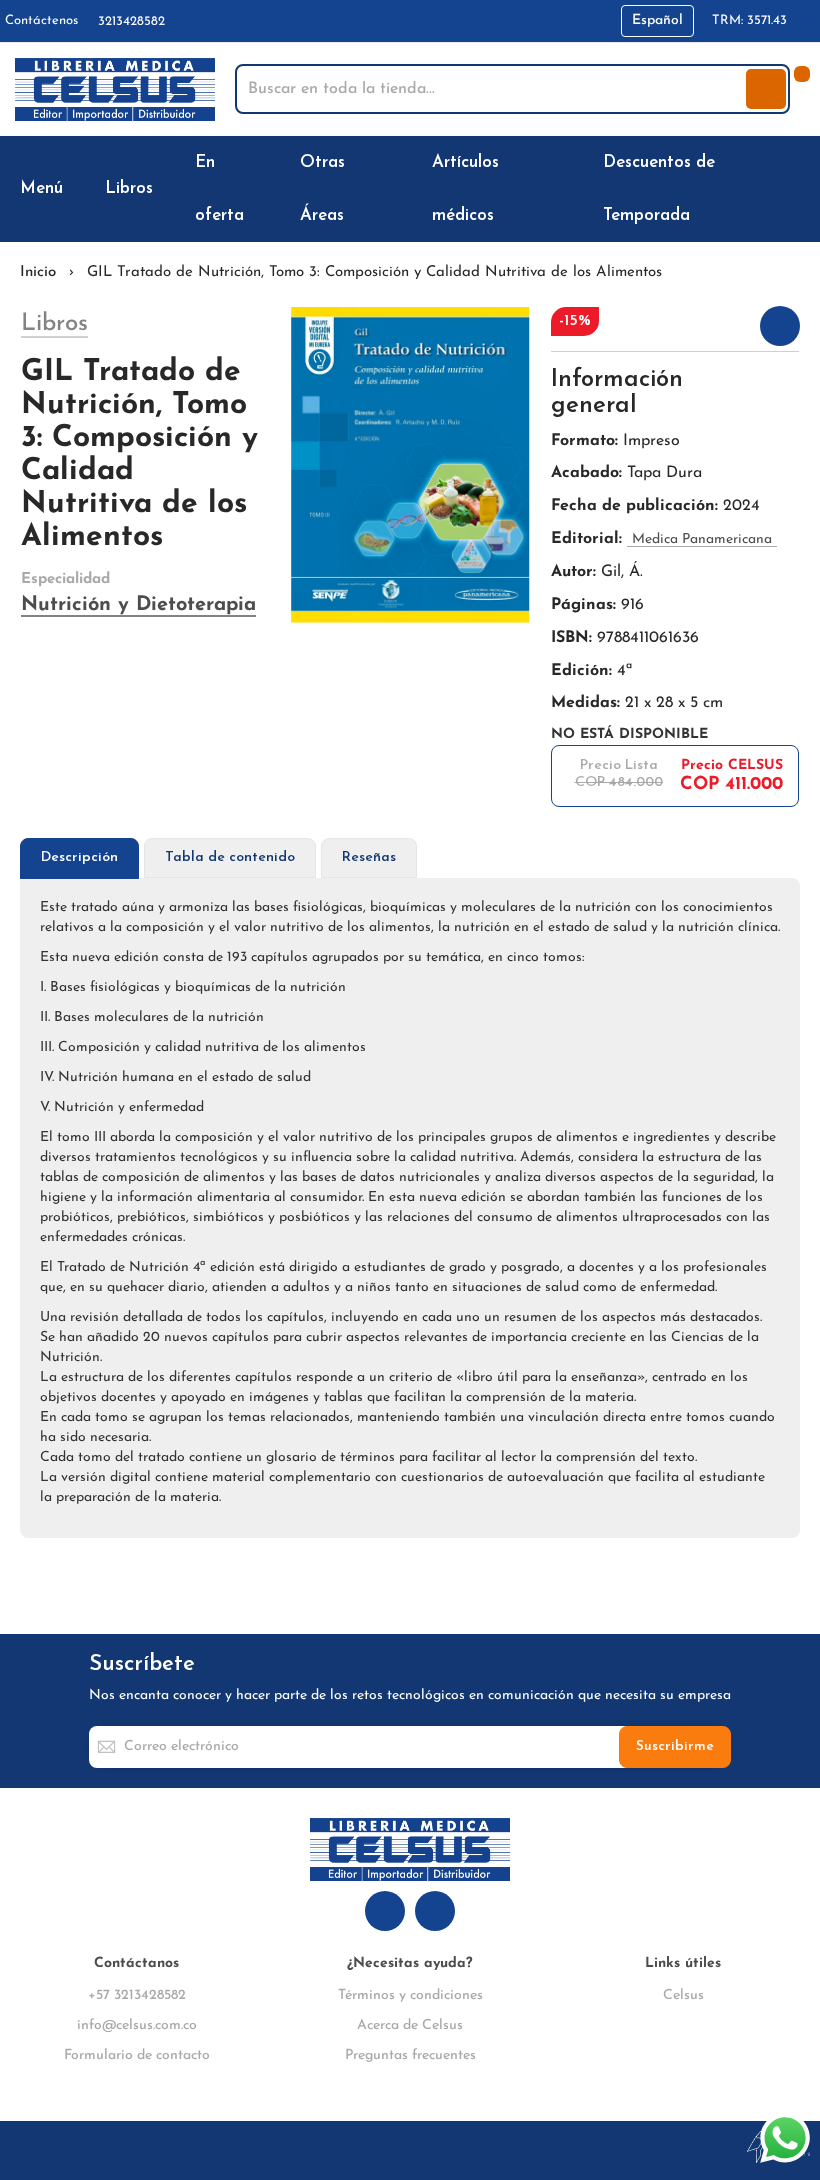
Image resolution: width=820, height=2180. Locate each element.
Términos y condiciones (410, 1995)
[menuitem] (45, 188)
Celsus (683, 1995)
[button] (657, 21)
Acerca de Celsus (410, 2025)
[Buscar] (766, 89)
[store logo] (115, 89)
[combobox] (492, 89)
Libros (54, 324)
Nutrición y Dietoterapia (138, 605)
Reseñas (369, 857)
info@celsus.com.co (137, 2025)
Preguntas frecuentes (410, 2055)
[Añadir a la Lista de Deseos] (780, 326)
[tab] (79, 858)
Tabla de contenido (230, 857)
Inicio (38, 272)
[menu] (410, 189)
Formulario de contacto (137, 2055)
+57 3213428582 (137, 1995)
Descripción (79, 857)
